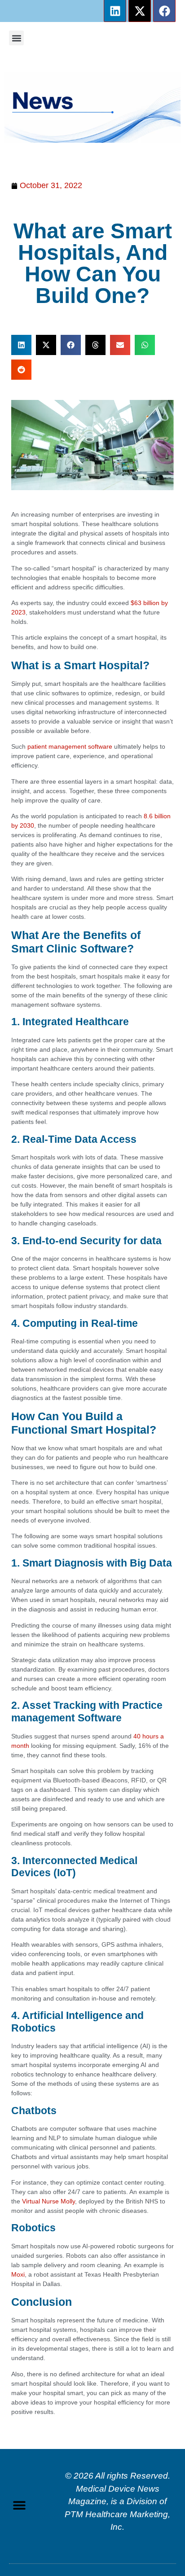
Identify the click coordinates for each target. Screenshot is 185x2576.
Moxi (18, 2274)
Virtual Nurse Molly (48, 2201)
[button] (16, 38)
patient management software (70, 746)
